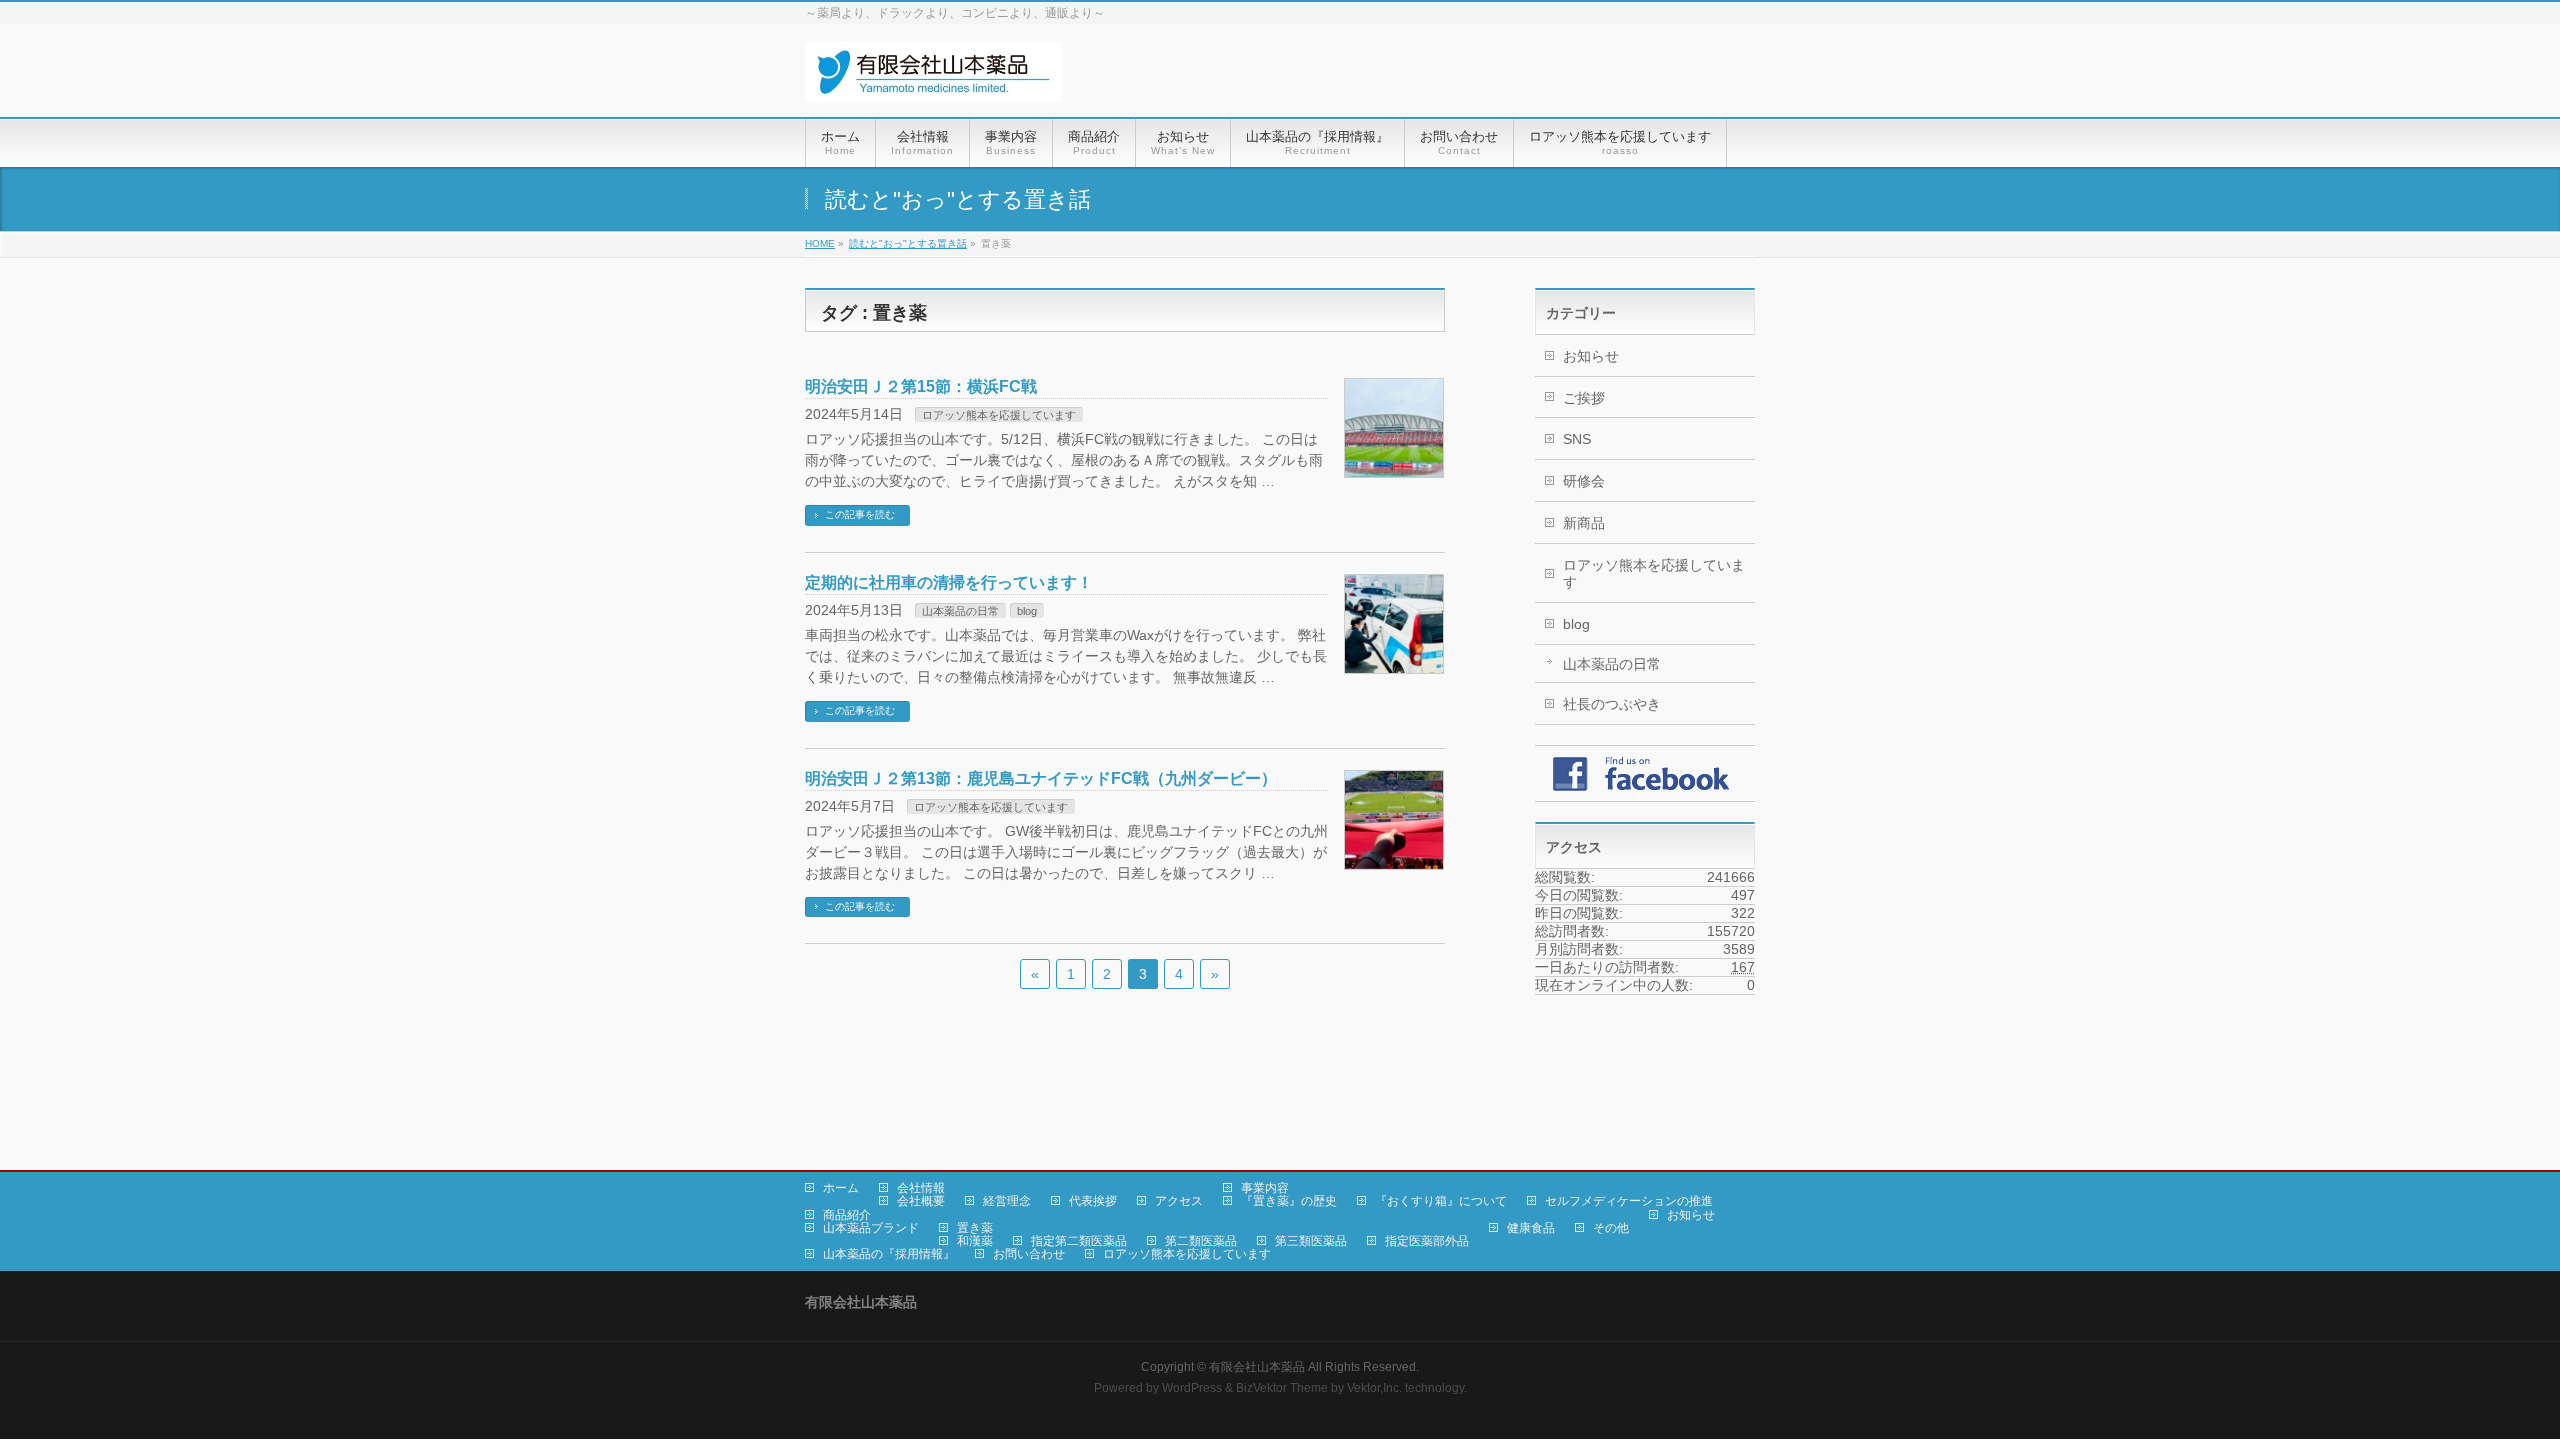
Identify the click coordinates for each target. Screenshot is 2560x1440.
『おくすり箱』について (1441, 1201)
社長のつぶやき (1612, 704)
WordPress (1192, 1388)
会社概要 (921, 1201)
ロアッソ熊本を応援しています (999, 415)
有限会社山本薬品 (1257, 1367)
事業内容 (1265, 1188)
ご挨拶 (1584, 398)
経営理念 (1007, 1201)
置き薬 (975, 1228)
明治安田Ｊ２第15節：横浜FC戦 (921, 386)
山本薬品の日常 (960, 611)
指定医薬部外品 (1427, 1241)
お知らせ (1591, 356)
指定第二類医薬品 (1079, 1241)
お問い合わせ (1029, 1254)
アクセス (1179, 1201)
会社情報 (921, 1188)
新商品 (1584, 523)
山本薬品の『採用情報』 (889, 1254)
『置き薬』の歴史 (1289, 1201)
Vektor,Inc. (1374, 1388)
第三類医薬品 (1311, 1241)
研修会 (1584, 481)
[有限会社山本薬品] (933, 79)
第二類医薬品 (1201, 1241)
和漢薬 (975, 1241)
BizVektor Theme (1282, 1388)
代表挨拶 (1093, 1201)
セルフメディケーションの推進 (1629, 1201)
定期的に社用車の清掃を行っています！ (949, 582)
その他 (1611, 1228)
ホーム (841, 1188)
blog (1027, 611)
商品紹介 (847, 1215)
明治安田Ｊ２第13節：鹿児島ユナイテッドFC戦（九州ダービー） (1041, 778)
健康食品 (1531, 1228)
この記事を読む (860, 514)
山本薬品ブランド (871, 1228)
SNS (1577, 439)
